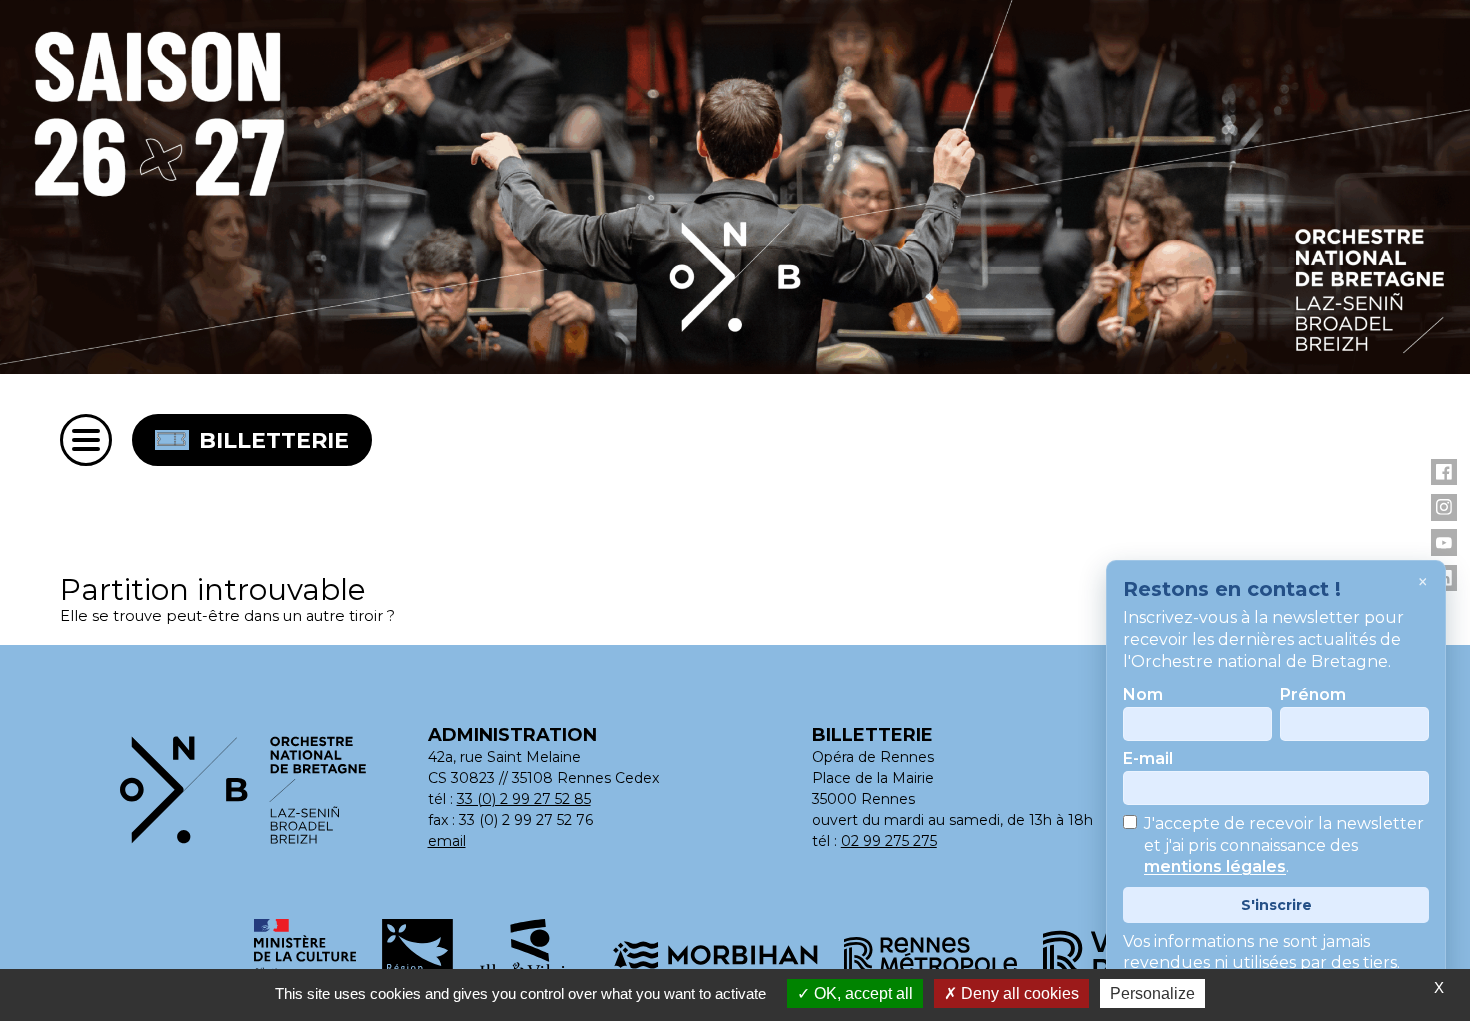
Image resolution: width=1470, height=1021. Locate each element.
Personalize (1152, 993)
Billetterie (274, 440)
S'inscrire (1276, 905)
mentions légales (1215, 867)
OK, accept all (861, 993)
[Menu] (86, 440)
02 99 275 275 (889, 841)
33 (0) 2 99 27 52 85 (524, 799)
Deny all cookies (1018, 993)
